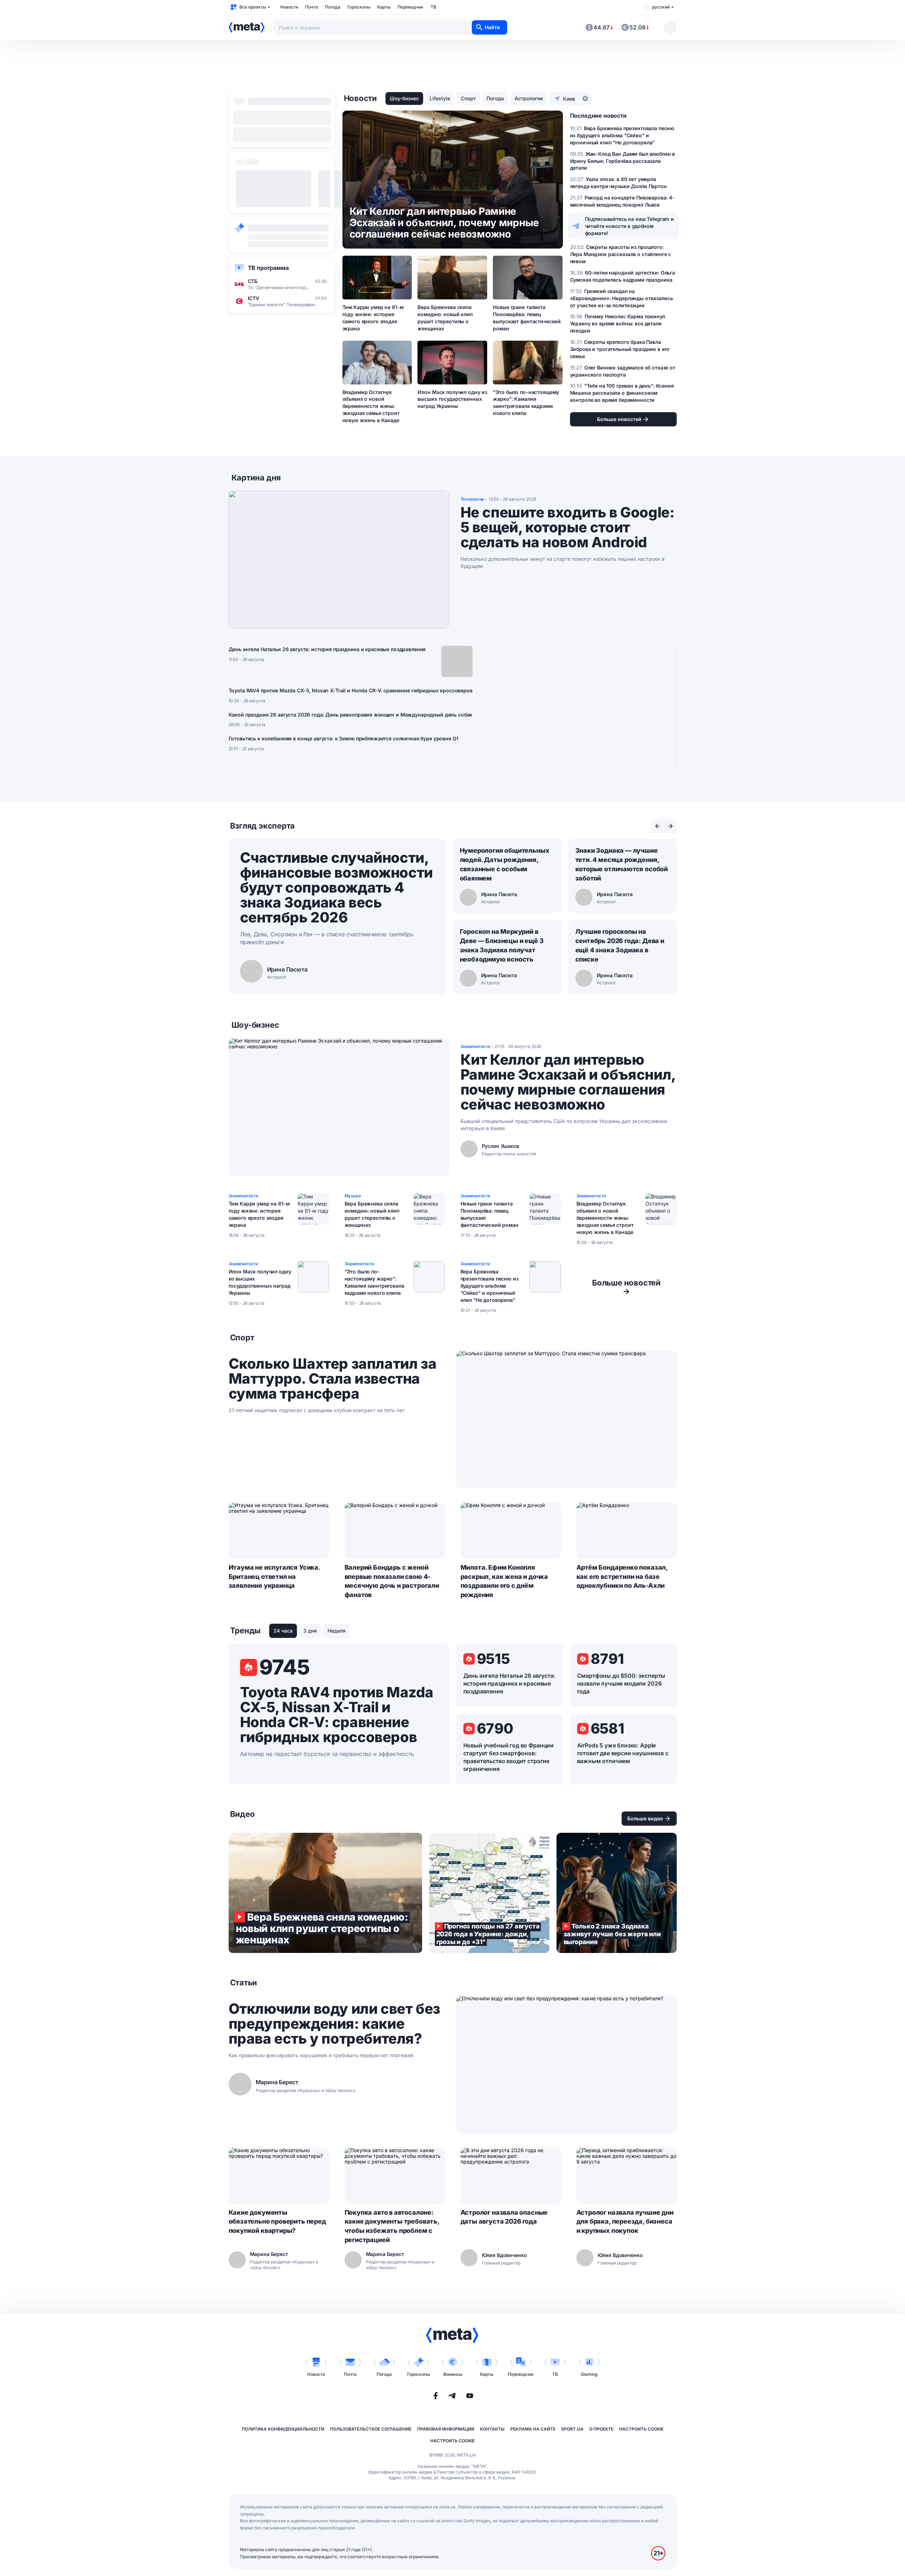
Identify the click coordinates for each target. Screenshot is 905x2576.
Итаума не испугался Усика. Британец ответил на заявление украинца (274, 1577)
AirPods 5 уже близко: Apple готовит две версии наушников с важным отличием (623, 1753)
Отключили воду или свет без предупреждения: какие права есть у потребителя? (334, 2024)
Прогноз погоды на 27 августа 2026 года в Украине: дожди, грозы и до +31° (489, 1893)
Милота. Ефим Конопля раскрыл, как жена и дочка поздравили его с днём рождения (504, 1581)
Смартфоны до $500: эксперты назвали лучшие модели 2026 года (621, 1683)
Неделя (337, 1631)
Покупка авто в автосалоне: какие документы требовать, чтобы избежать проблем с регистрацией (392, 2226)
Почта (312, 7)
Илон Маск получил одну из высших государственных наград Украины (452, 399)
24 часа (283, 1631)
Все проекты (253, 7)
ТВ (433, 7)
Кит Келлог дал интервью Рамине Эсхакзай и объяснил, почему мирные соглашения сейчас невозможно (568, 1082)
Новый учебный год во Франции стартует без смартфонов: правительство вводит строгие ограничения (509, 1757)
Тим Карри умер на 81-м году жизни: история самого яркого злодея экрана (373, 318)
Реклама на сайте (533, 2429)
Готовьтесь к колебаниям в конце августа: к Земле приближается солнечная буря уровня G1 (344, 738)
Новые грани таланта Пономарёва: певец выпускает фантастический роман (527, 318)
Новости (289, 7)
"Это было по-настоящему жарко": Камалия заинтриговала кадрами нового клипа (526, 403)
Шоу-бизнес (404, 98)
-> (626, 1287)
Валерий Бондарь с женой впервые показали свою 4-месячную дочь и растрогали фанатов (392, 1581)
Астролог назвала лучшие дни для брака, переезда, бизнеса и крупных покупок (625, 2222)
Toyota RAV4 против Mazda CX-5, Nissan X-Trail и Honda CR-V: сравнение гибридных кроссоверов (351, 690)
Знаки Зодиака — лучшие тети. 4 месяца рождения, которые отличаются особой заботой (622, 864)
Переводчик (411, 7)
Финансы (453, 2374)
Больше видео (645, 1818)
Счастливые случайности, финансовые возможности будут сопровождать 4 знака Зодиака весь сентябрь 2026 (336, 887)
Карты (384, 7)
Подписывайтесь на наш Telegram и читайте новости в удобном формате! (630, 226)
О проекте (601, 2429)
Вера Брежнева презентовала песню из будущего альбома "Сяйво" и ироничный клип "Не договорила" (489, 1286)
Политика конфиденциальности (283, 2429)
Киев (569, 99)
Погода (333, 7)
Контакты (492, 2429)
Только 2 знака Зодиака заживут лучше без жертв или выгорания (617, 1893)
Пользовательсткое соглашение (371, 2429)
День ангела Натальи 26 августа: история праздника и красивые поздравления (327, 649)
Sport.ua (572, 2429)
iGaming (589, 2374)
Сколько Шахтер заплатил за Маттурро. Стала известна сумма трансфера (333, 1379)
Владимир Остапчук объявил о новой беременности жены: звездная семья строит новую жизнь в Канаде (371, 406)
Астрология (529, 98)
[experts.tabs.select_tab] (658, 826)
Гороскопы (359, 7)
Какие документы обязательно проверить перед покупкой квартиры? (277, 2222)
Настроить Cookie (641, 2429)
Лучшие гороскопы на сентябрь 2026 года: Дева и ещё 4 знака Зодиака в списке (620, 945)
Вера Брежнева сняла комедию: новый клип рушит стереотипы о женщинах (445, 318)
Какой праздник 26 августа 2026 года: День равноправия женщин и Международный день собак (351, 715)
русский (661, 7)
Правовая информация (446, 2429)
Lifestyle (440, 98)
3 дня (310, 1631)
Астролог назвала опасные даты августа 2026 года (504, 2217)
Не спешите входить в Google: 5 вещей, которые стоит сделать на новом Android (568, 527)
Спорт (468, 98)
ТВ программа (268, 268)
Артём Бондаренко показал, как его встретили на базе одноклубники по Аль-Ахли (622, 1577)
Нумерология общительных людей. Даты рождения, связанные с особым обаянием (505, 864)
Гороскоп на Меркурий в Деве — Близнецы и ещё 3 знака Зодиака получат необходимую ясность (502, 945)
